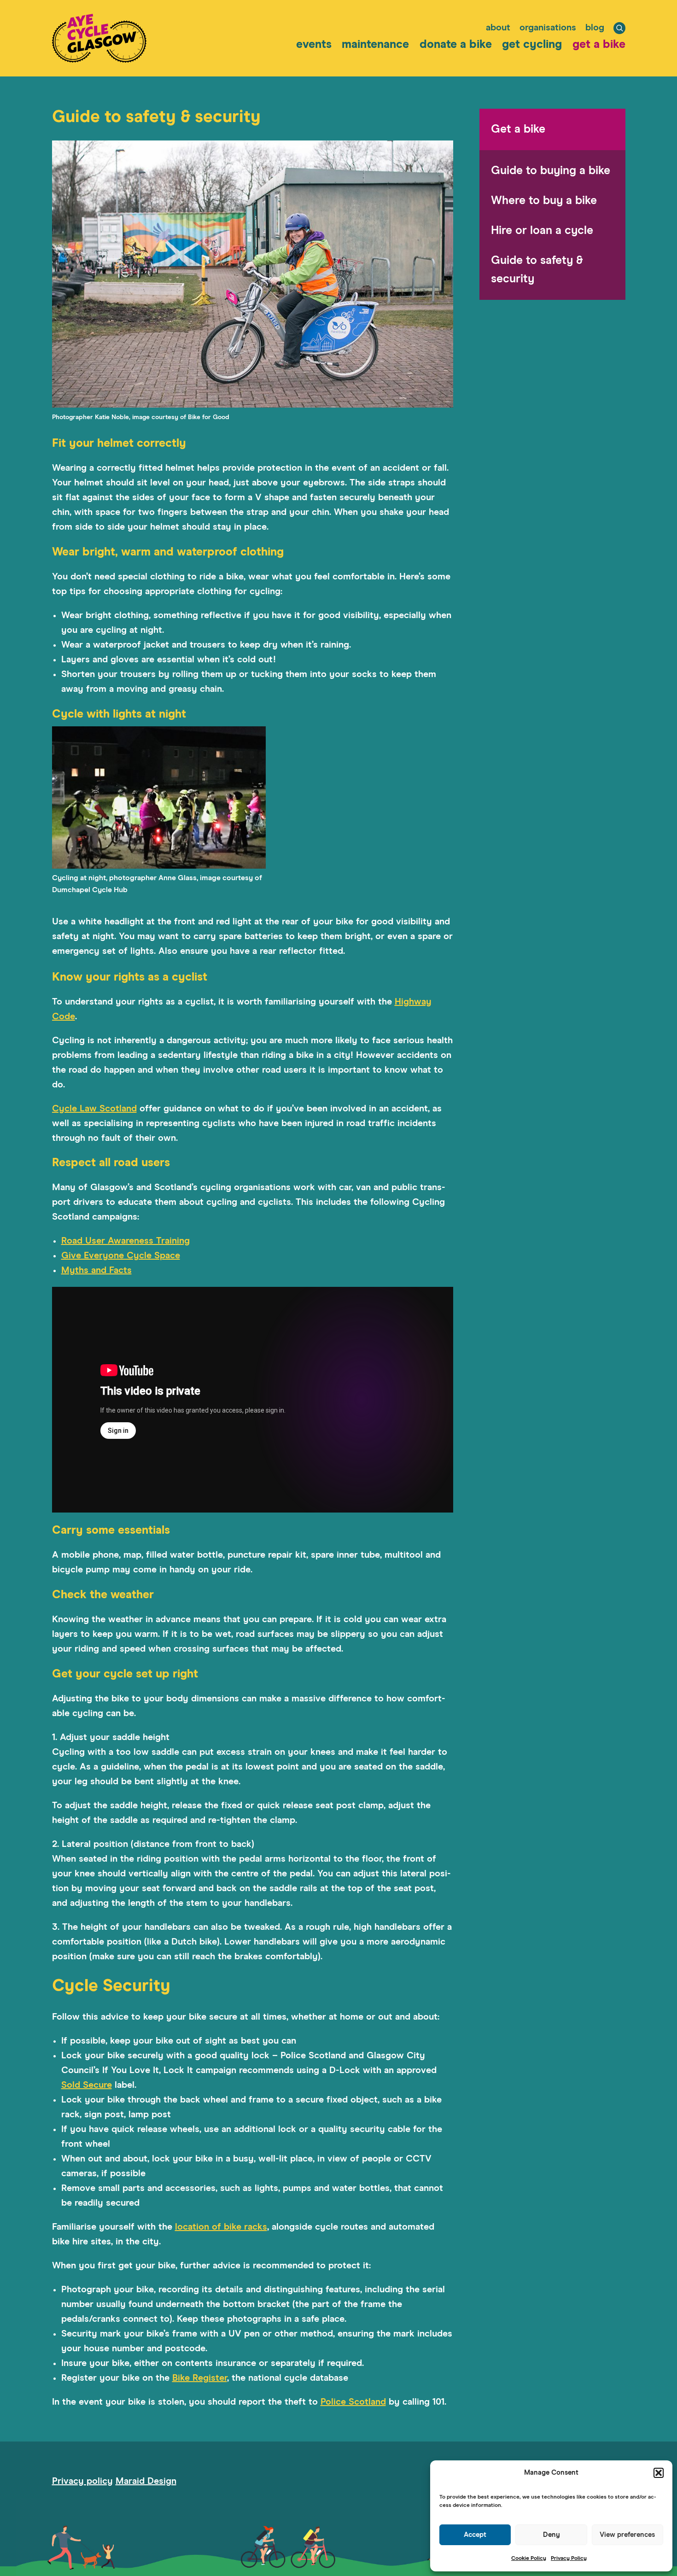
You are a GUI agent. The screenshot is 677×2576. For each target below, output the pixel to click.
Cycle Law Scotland (94, 1109)
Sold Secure (87, 2085)
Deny (552, 2535)
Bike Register (200, 2378)
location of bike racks (221, 2227)
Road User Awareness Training (125, 1241)
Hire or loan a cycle (542, 231)
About (498, 28)
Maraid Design (146, 2481)
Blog (595, 28)
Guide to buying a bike (551, 171)
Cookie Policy (529, 2558)
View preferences (627, 2535)
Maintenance (375, 44)
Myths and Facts (96, 1270)
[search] (619, 28)
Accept (475, 2535)
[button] (659, 2473)
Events (314, 44)
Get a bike (599, 44)
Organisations (548, 28)
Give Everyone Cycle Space (121, 1256)
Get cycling (532, 44)
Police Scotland (353, 2402)
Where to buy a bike (544, 201)
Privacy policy (82, 2481)
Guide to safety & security (537, 270)
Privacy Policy (569, 2558)
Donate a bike (456, 44)
